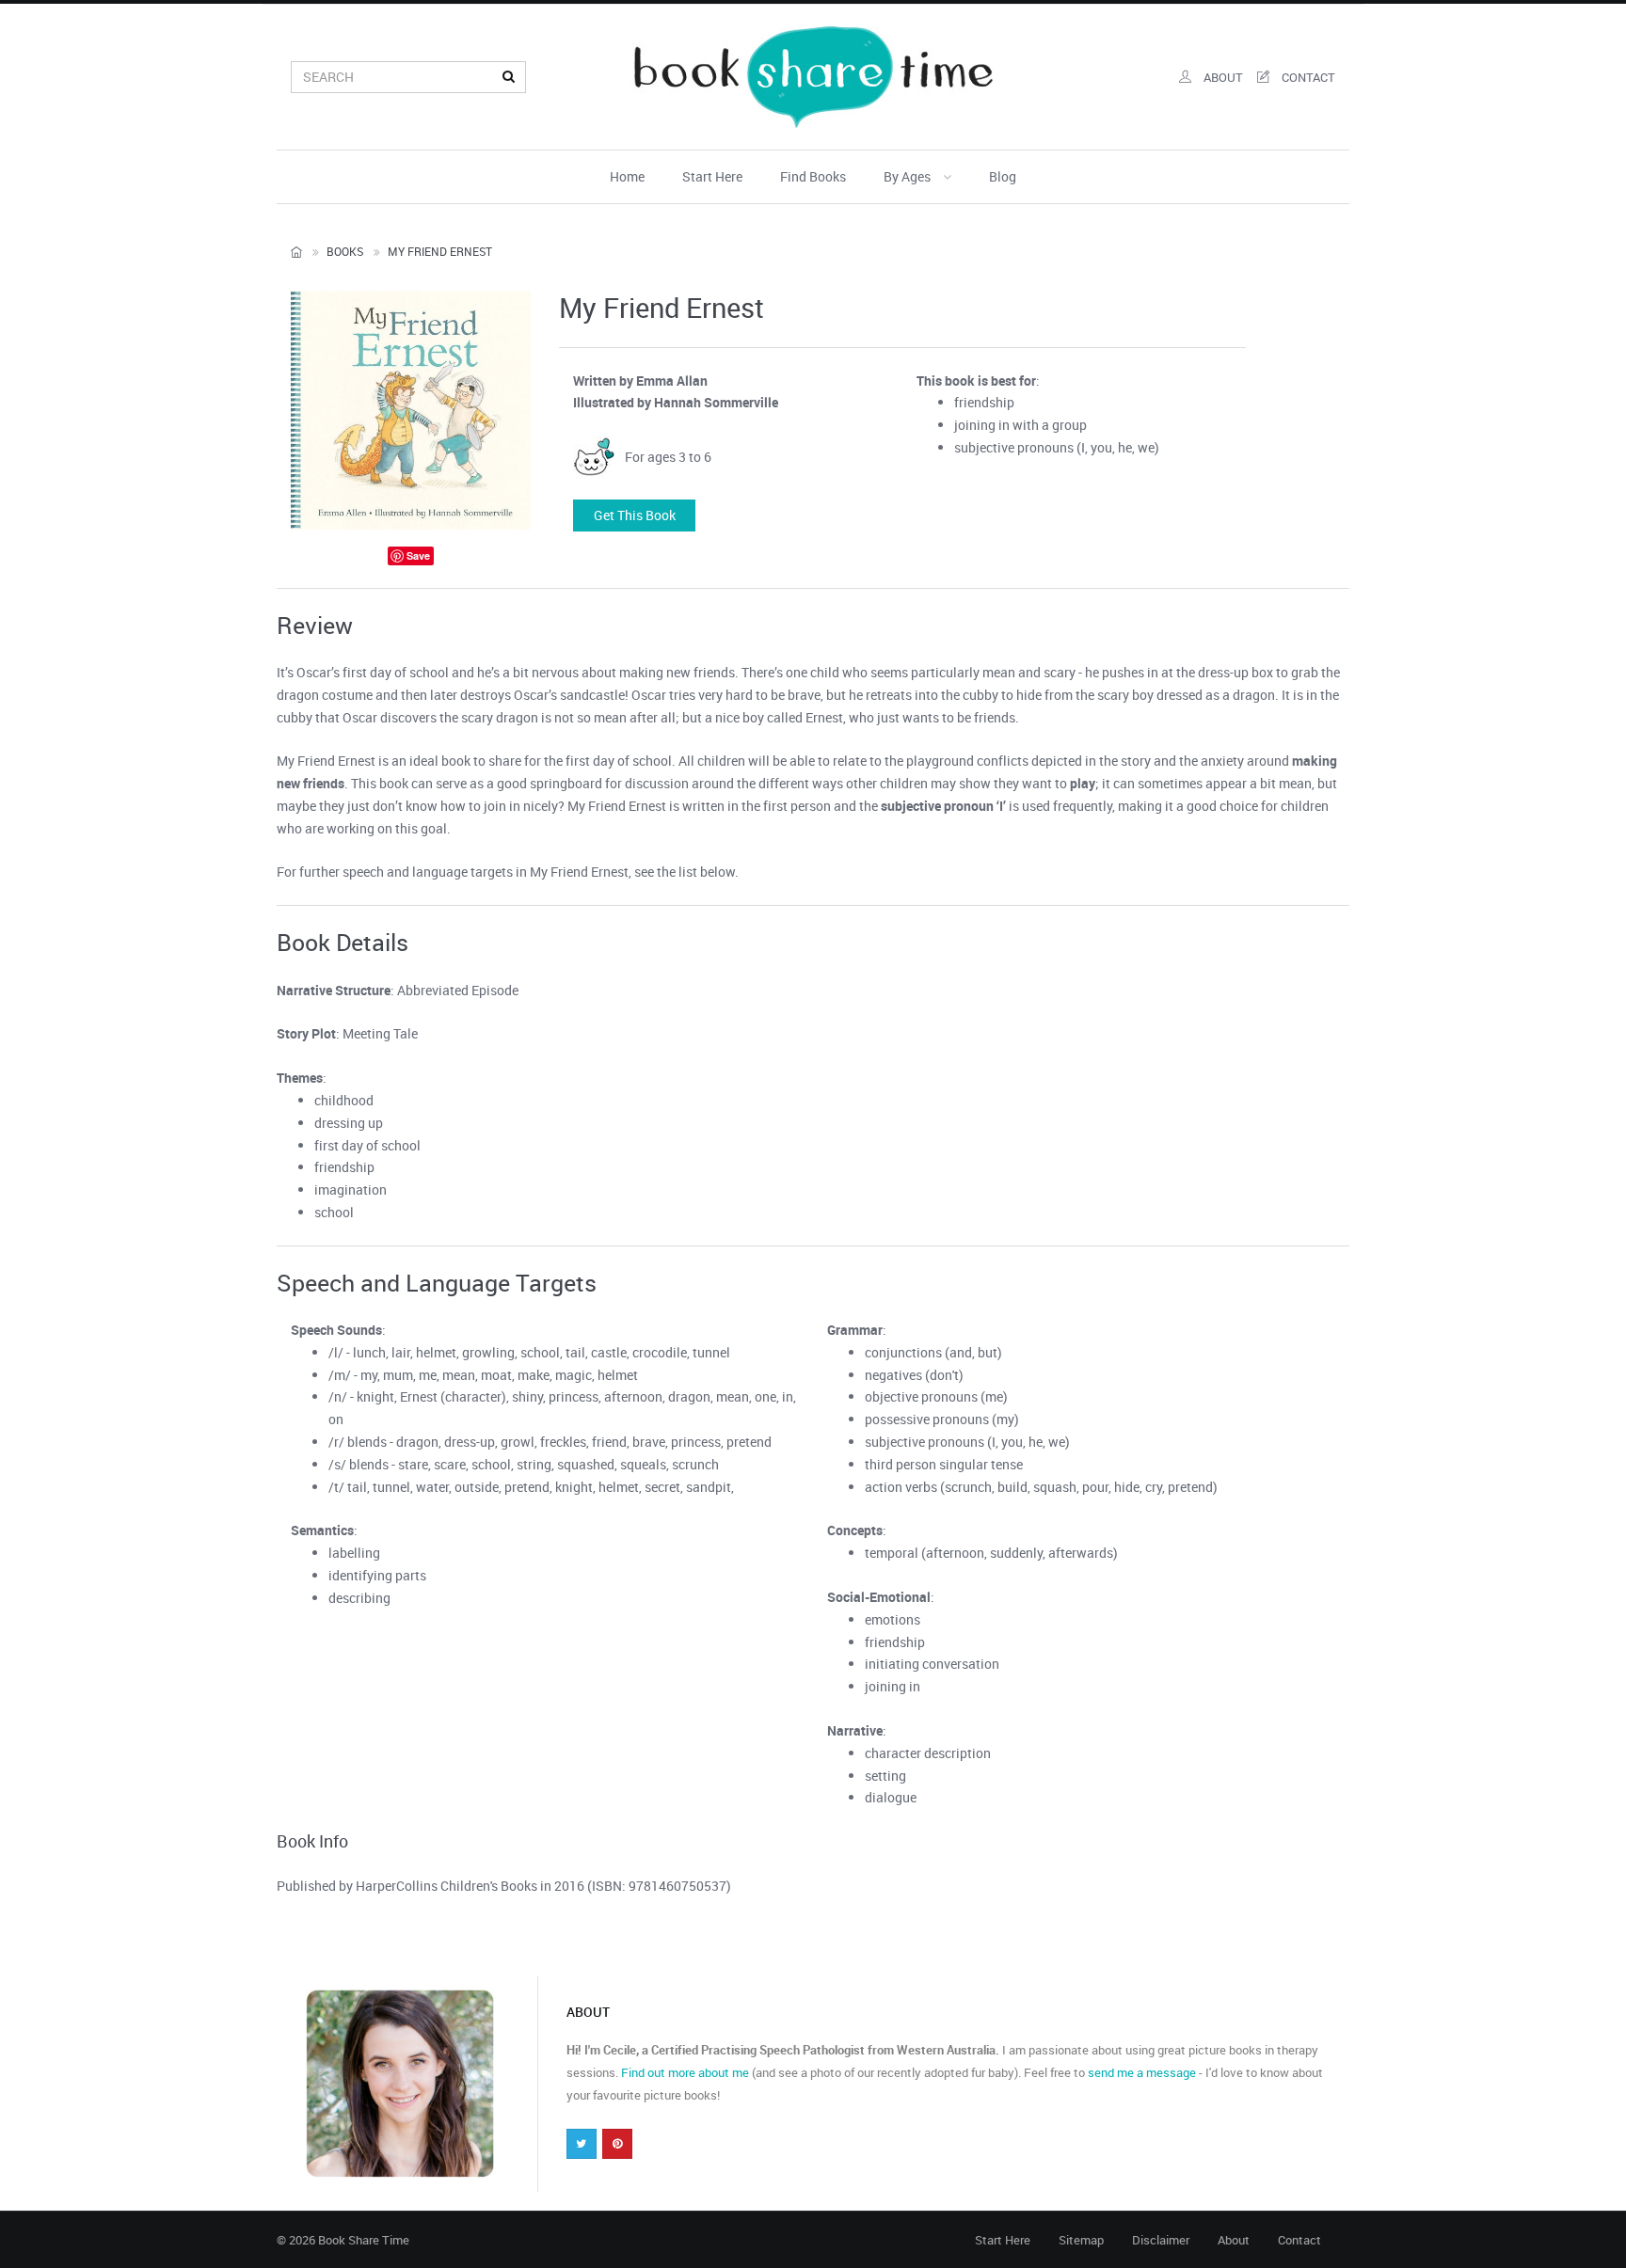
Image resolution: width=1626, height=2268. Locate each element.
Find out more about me (685, 2072)
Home (627, 176)
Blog (1003, 176)
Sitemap (1081, 2240)
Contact (1299, 2240)
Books (345, 251)
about (1222, 77)
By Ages (909, 176)
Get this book (635, 515)
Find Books (813, 176)
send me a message (1142, 2072)
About (1234, 2240)
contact (1307, 77)
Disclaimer (1161, 2240)
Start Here (712, 176)
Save (418, 555)
